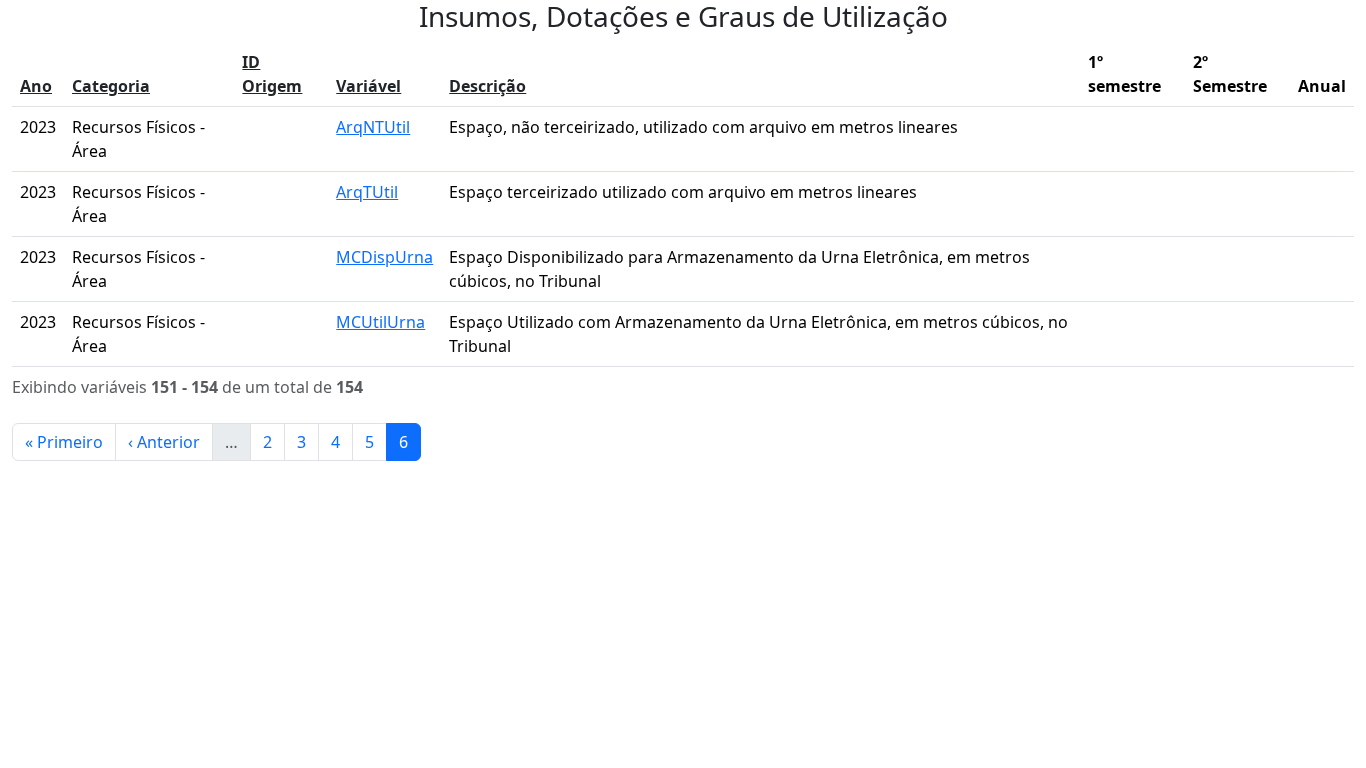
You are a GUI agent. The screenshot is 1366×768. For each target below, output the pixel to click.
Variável (368, 86)
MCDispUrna (384, 257)
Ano (36, 86)
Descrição (487, 86)
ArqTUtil (367, 192)
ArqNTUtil (373, 127)
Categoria (111, 86)
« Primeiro (64, 442)
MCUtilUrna (380, 322)
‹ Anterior (164, 442)
